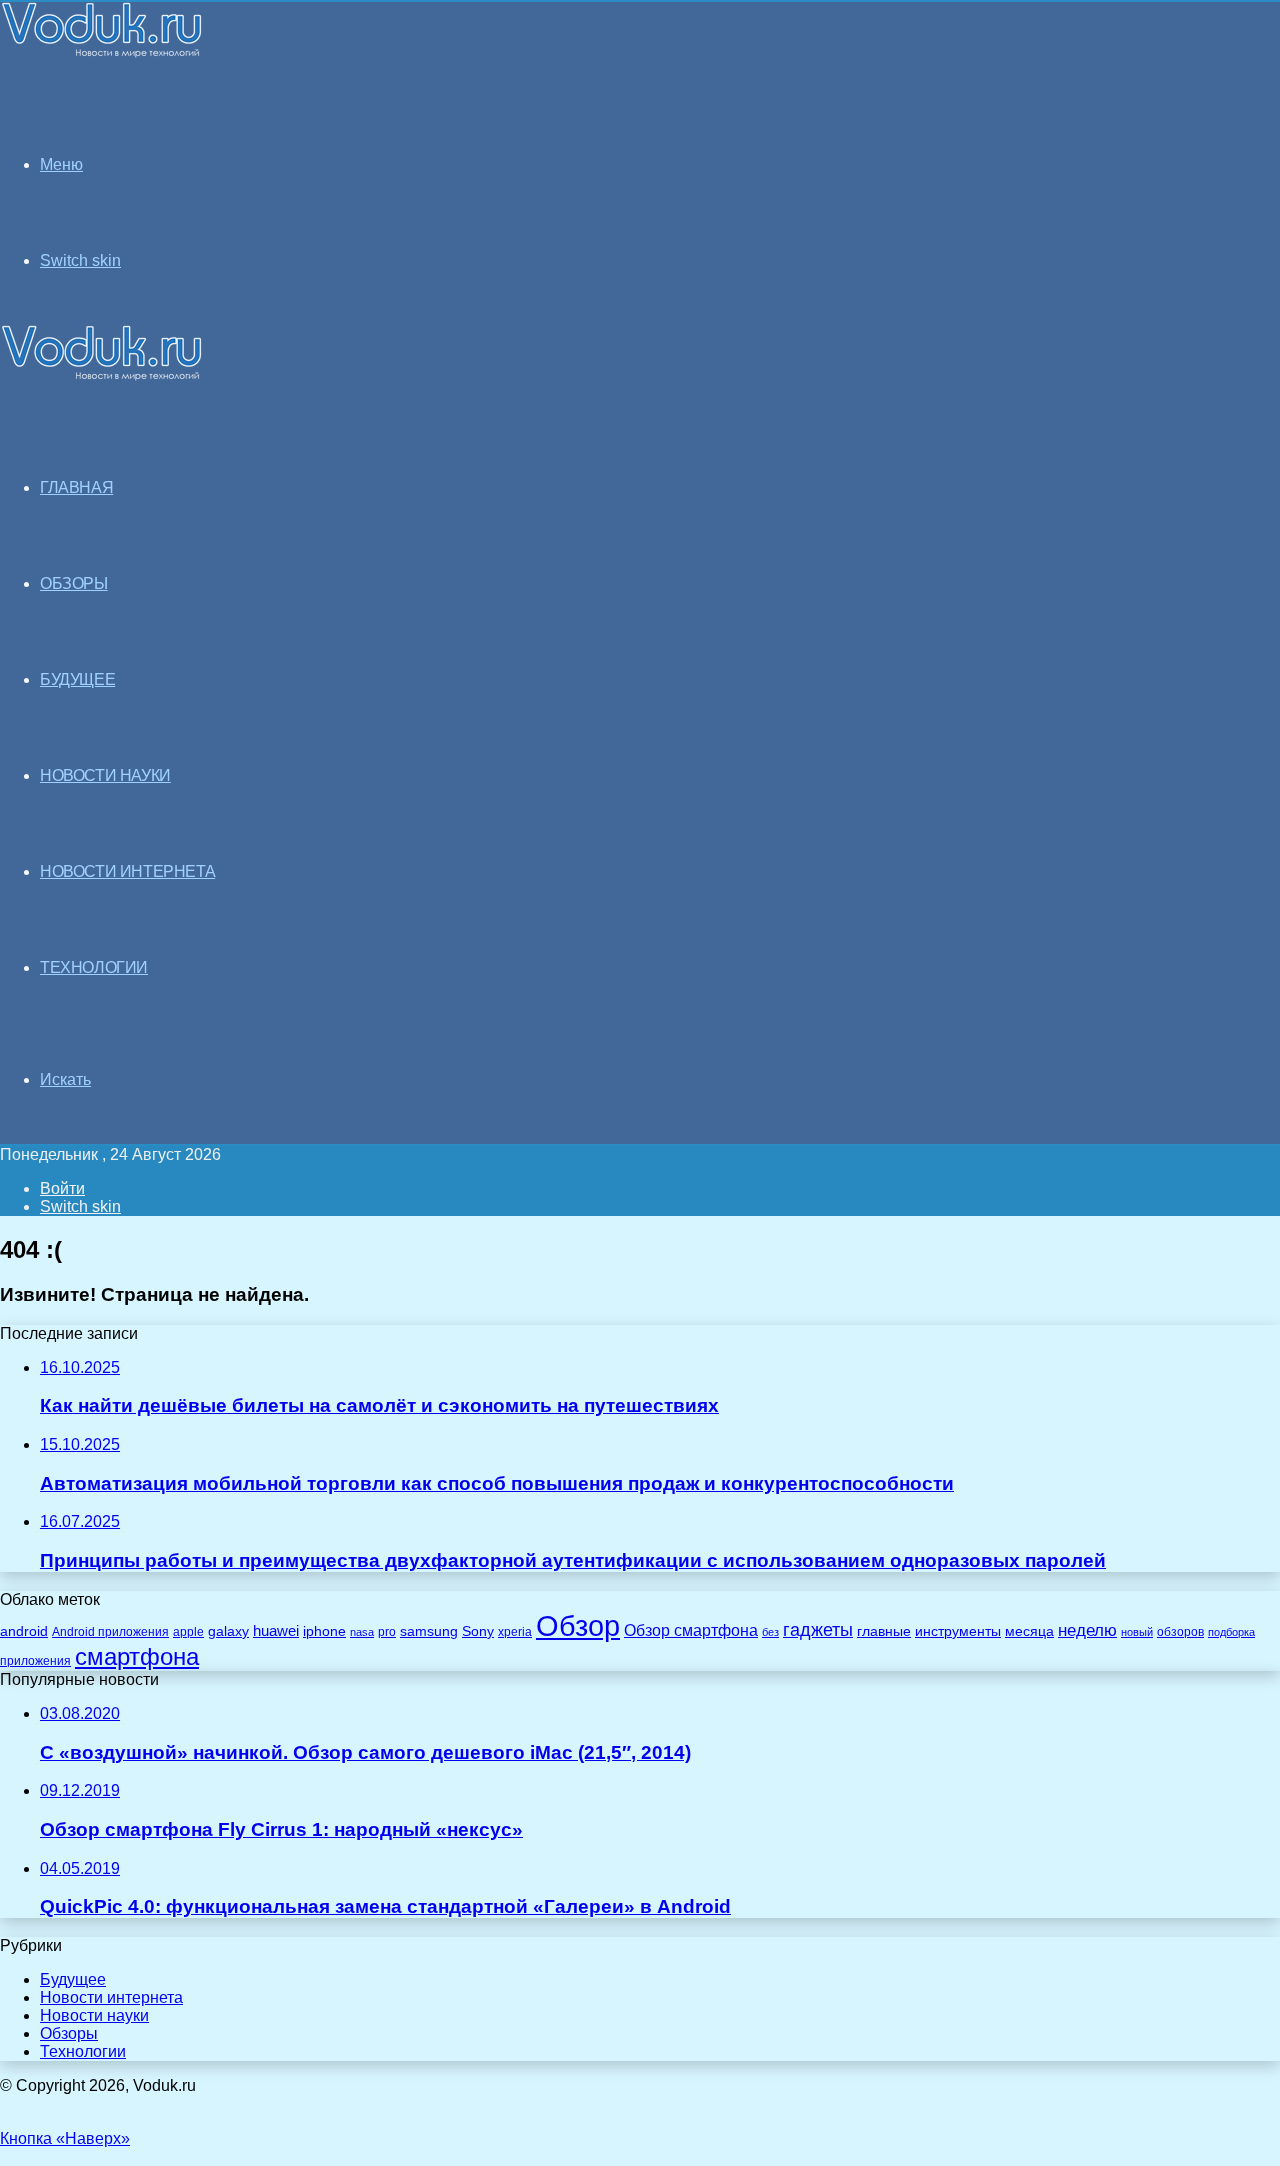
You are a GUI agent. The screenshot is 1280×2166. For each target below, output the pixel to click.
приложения (35, 1660)
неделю (1087, 1630)
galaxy (228, 1631)
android (24, 1631)
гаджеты (818, 1630)
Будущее (73, 1979)
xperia (515, 1632)
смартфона (137, 1656)
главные (884, 1631)
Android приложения (110, 1631)
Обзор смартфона (691, 1630)
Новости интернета (127, 871)
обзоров (1180, 1631)
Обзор (578, 1625)
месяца (1029, 1631)
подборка (1231, 1632)
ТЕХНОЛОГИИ (94, 967)
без (770, 1632)
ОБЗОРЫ (74, 583)
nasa (362, 1632)
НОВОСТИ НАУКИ (105, 775)
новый (1137, 1632)
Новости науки (94, 2015)
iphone (324, 1631)
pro (387, 1632)
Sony (478, 1631)
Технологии (83, 2051)
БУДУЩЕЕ (77, 679)
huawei (276, 1631)
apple (188, 1631)
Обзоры (69, 2033)
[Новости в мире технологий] (102, 52)
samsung (429, 1631)
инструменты (958, 1631)
